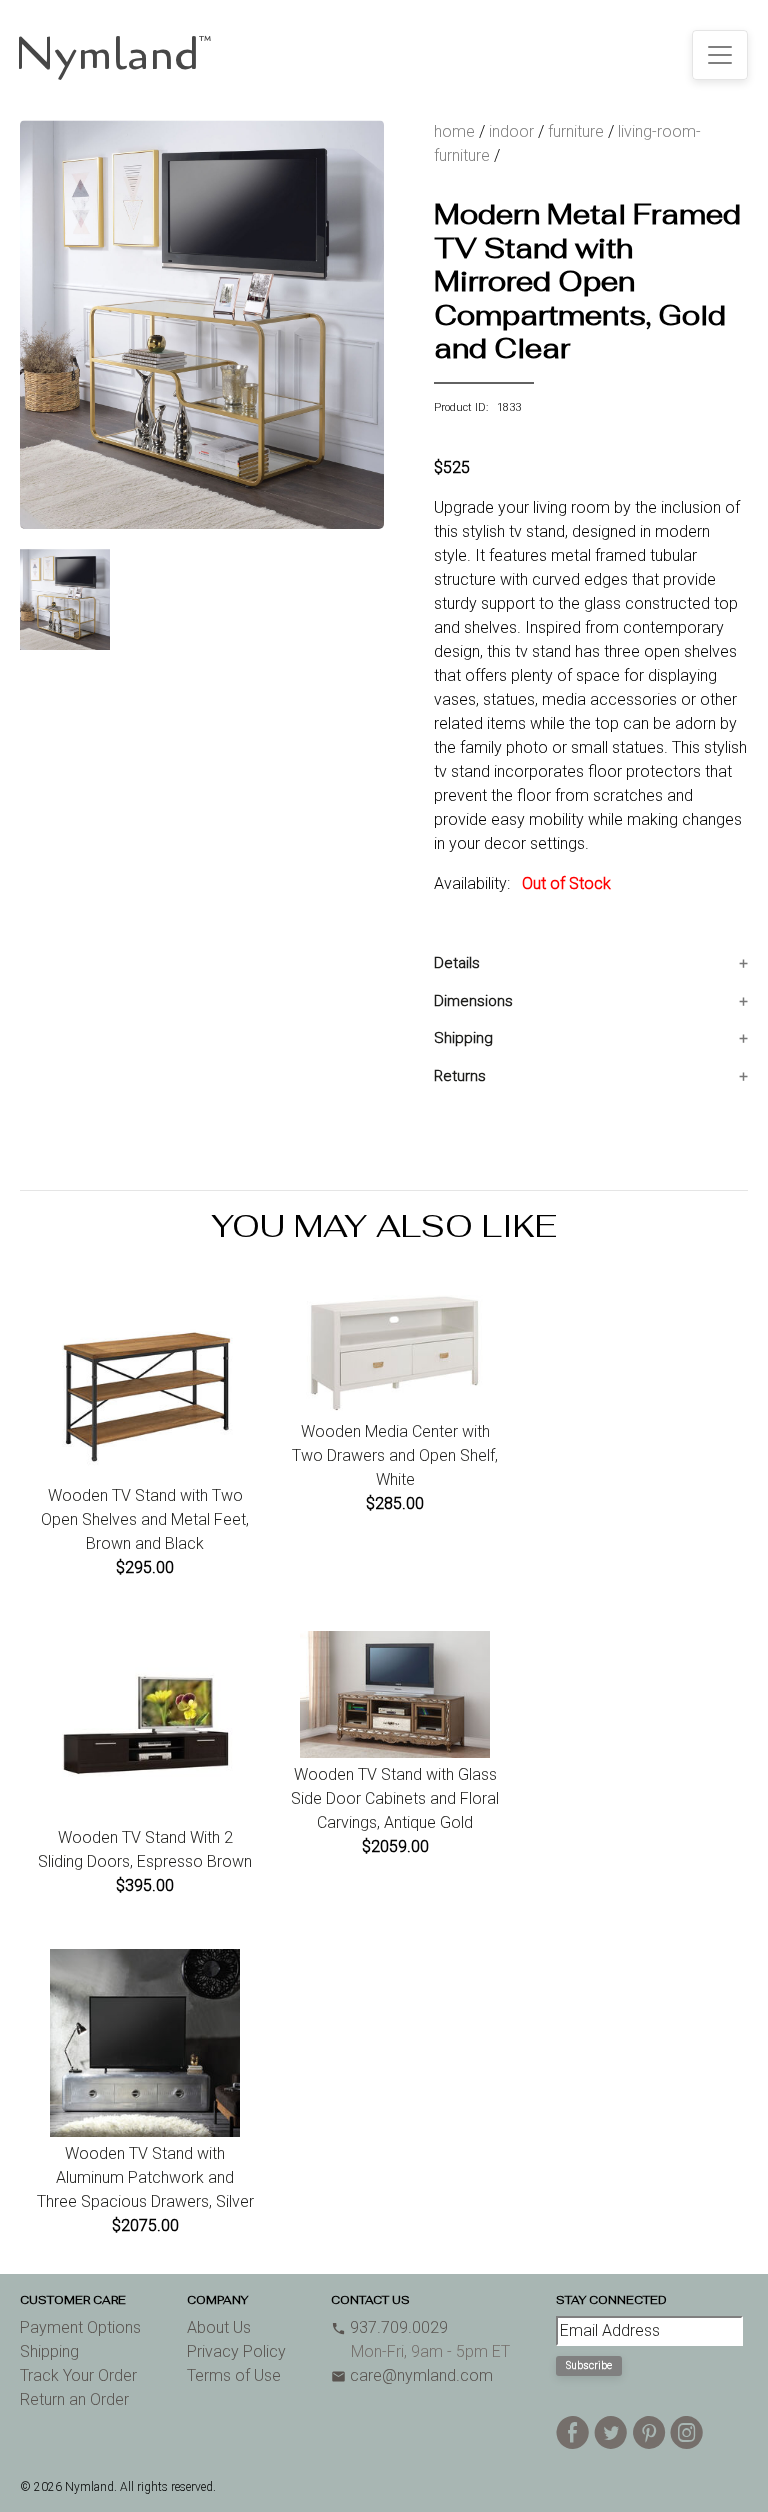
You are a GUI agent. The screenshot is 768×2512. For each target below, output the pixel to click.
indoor (511, 131)
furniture (576, 131)
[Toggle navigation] (720, 55)
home (454, 131)
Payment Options (80, 2327)
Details (457, 963)
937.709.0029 (389, 2327)
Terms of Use (234, 2375)
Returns (460, 1076)
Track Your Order (78, 2375)
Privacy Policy (236, 2351)
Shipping (463, 1038)
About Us (219, 2327)
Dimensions (473, 1001)
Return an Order (74, 2399)
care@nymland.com (412, 2375)
